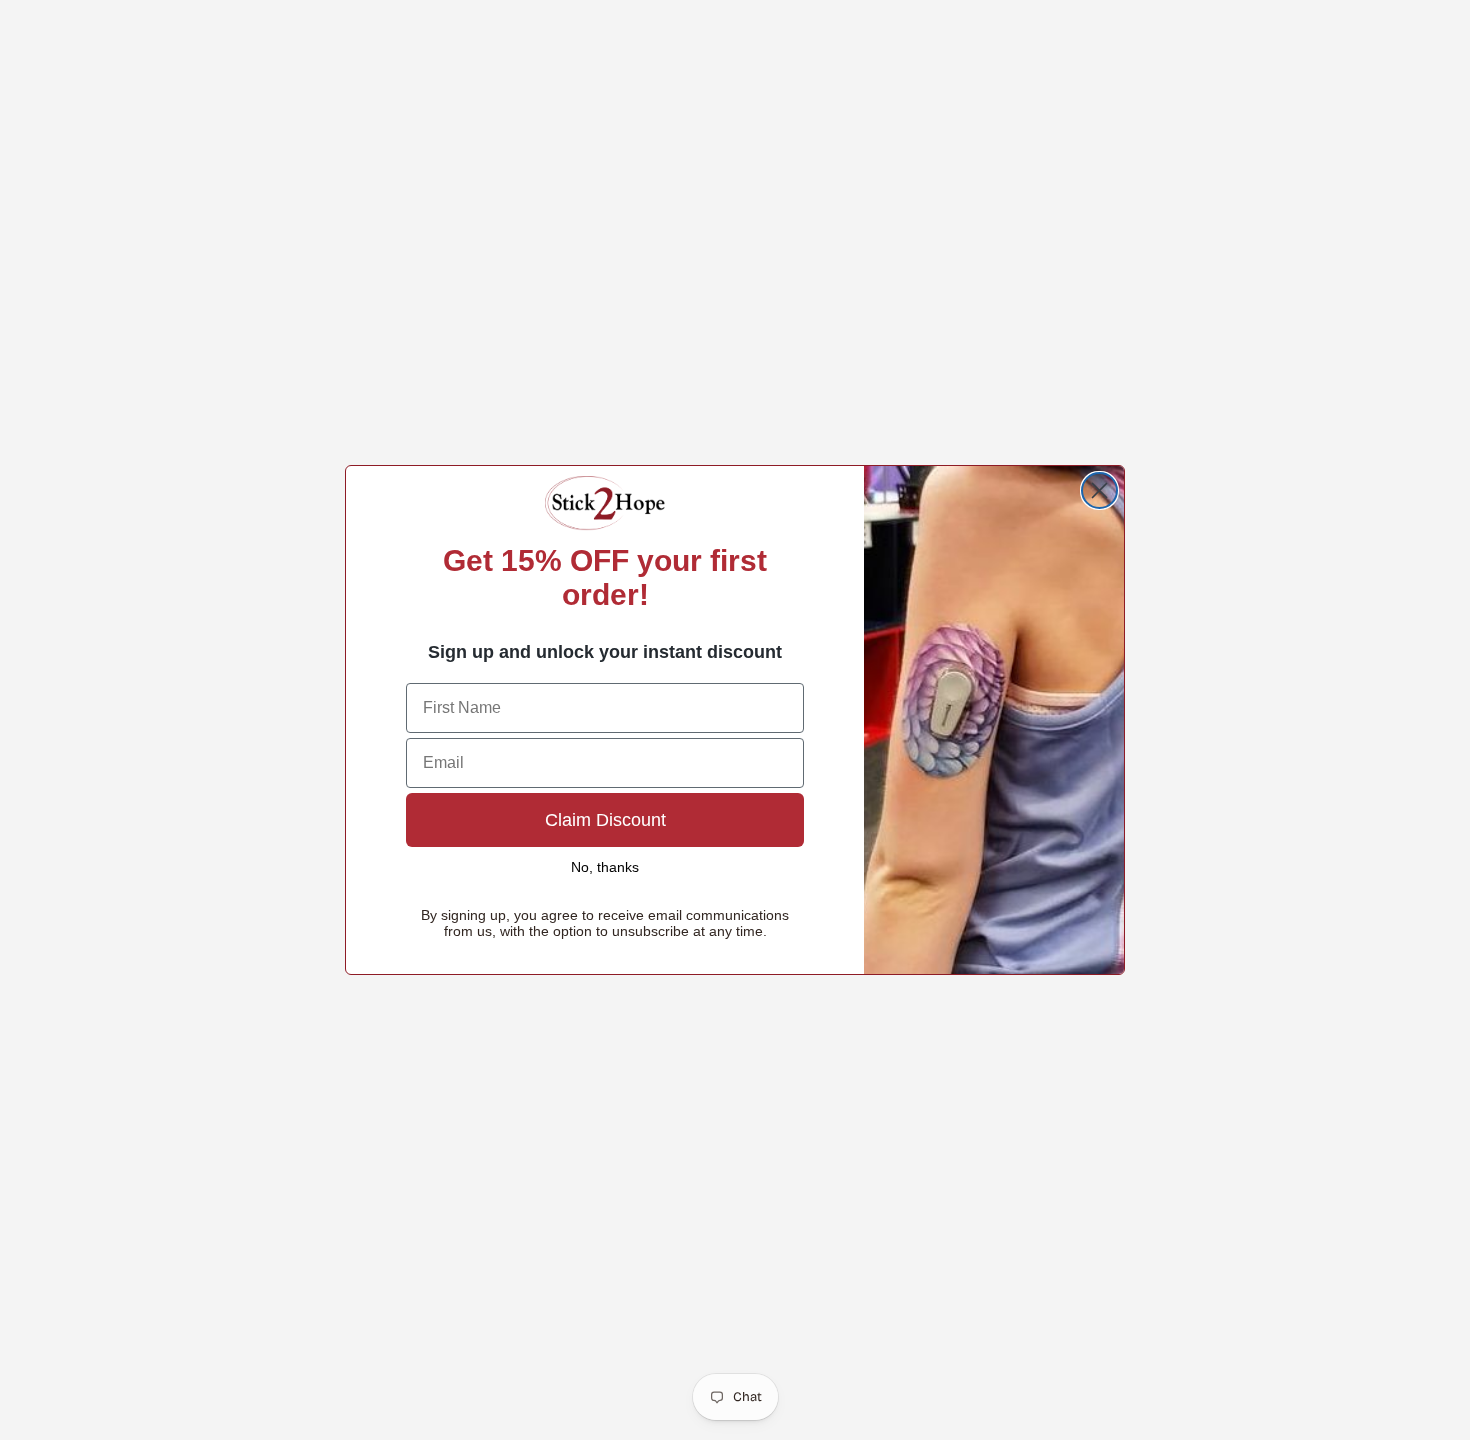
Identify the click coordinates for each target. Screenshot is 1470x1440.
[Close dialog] (1099, 490)
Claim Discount (605, 820)
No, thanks (605, 867)
